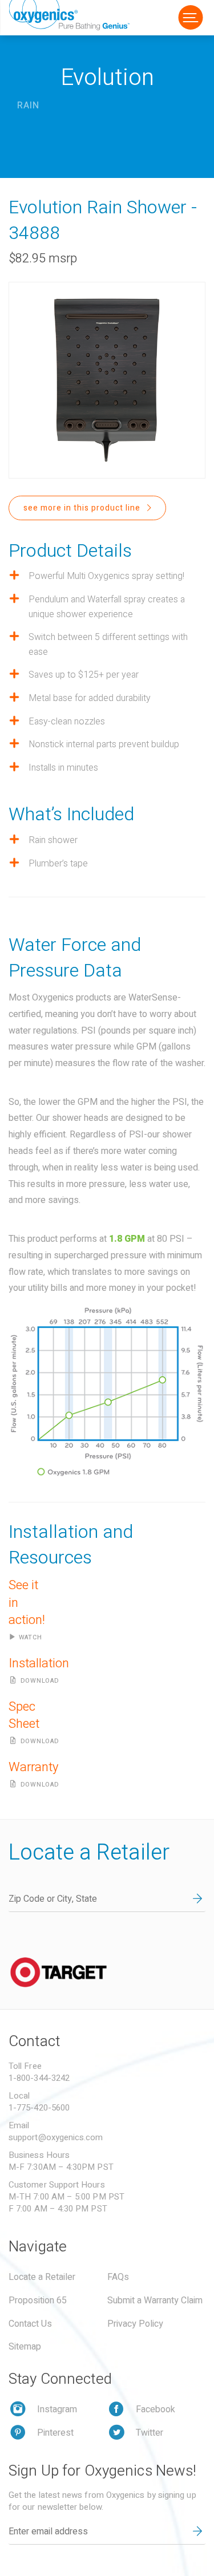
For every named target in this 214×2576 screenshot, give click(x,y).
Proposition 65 (38, 2300)
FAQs (118, 2277)
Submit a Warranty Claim (155, 2300)
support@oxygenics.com (56, 2137)
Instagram (57, 2409)
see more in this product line (83, 508)
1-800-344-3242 (39, 2078)
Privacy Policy (135, 2324)
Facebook (156, 2409)
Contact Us (30, 2324)
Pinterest (55, 2433)
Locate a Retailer (42, 2277)
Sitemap (25, 2347)
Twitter (150, 2433)
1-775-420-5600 (39, 2108)
